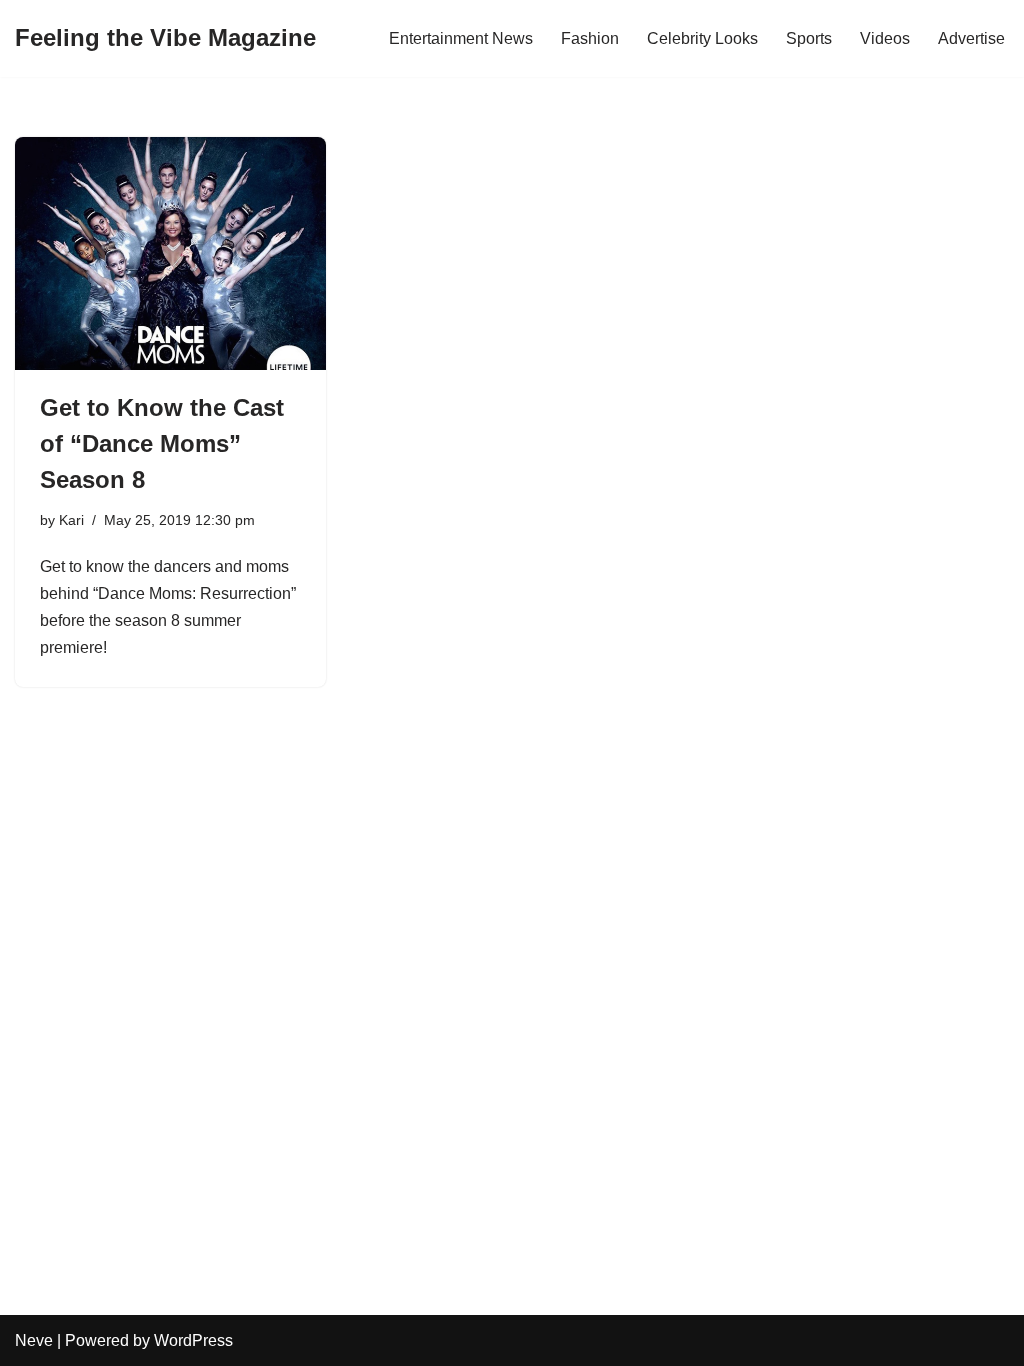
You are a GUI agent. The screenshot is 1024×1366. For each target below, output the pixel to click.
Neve (34, 1340)
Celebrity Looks (702, 38)
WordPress (193, 1340)
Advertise (971, 38)
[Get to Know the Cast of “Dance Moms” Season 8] (170, 253)
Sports (809, 38)
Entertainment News (461, 38)
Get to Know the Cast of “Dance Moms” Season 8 (162, 443)
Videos (885, 38)
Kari (71, 520)
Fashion (590, 38)
